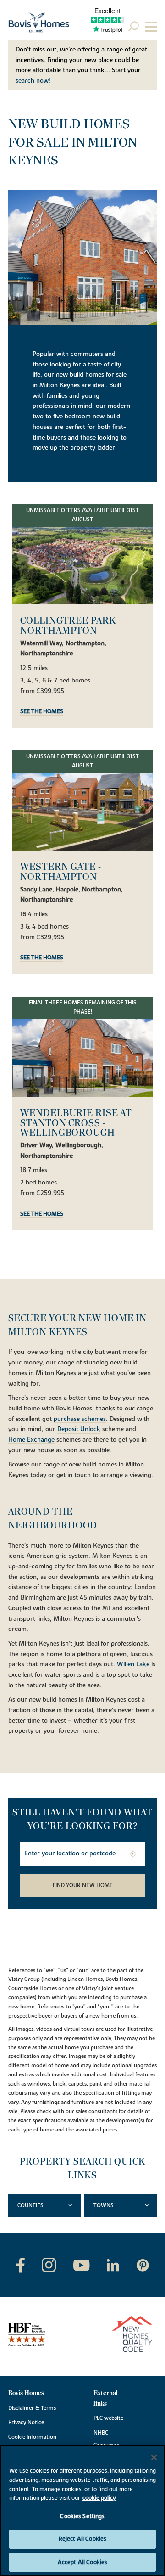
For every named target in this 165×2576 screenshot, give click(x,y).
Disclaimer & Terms (32, 2408)
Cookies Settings (82, 2516)
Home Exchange (31, 1440)
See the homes (42, 712)
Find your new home (83, 1885)
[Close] (154, 2458)
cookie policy (99, 2498)
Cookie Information (32, 2437)
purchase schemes (80, 1420)
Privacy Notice (26, 2422)
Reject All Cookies (82, 2539)
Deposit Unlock (79, 1430)
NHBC (101, 2433)
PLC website (108, 2418)
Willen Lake (133, 1665)
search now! (33, 81)
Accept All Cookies (82, 2562)
